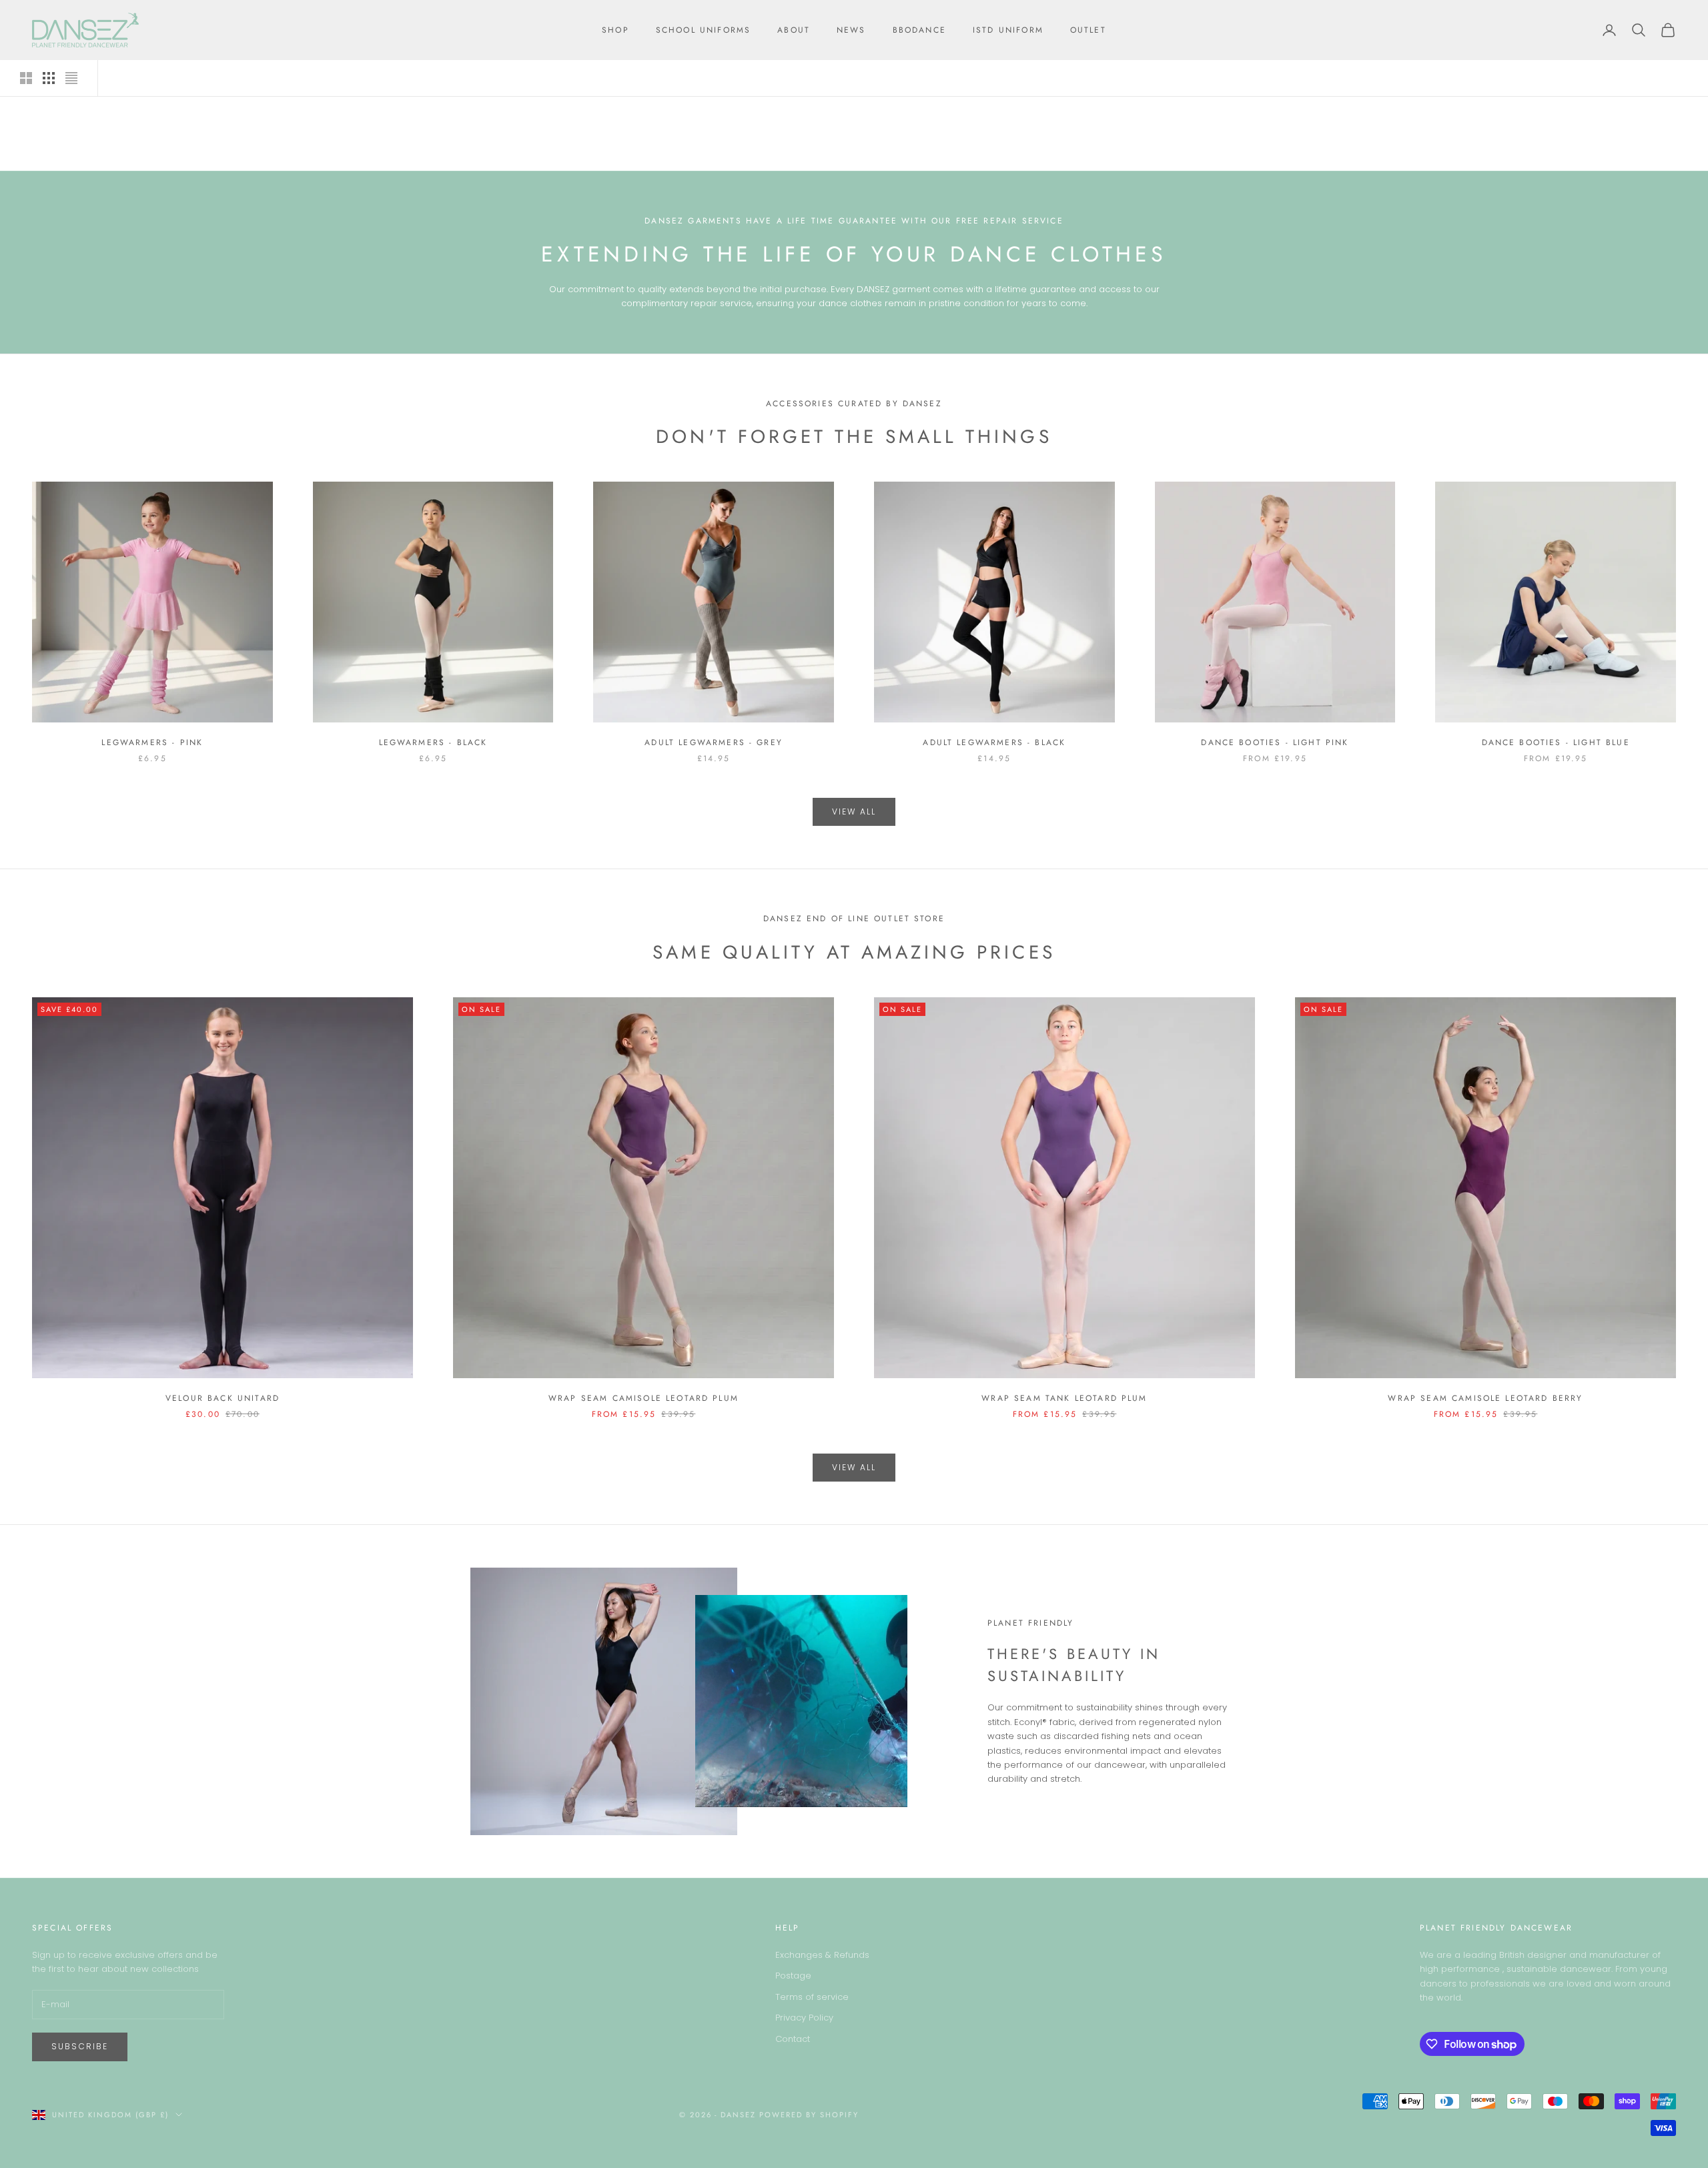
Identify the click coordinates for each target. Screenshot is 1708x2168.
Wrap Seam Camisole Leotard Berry (1485, 1398)
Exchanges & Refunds (822, 1955)
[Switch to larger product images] (26, 78)
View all (854, 811)
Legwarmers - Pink (152, 742)
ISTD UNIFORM (1008, 30)
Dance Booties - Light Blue (1556, 742)
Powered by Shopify (809, 2115)
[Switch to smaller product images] (49, 78)
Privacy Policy (804, 2018)
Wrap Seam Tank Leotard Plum (1064, 1398)
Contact (793, 2039)
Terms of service (812, 1997)
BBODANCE (919, 30)
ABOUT (794, 30)
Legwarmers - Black (433, 742)
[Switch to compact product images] (71, 78)
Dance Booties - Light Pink (1275, 742)
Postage (793, 1976)
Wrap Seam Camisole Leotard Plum (644, 1398)
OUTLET (1088, 30)
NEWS (851, 30)
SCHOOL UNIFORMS (703, 30)
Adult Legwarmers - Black (994, 742)
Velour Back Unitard (223, 1398)
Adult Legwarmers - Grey (714, 742)
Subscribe (80, 2046)
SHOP (615, 30)
